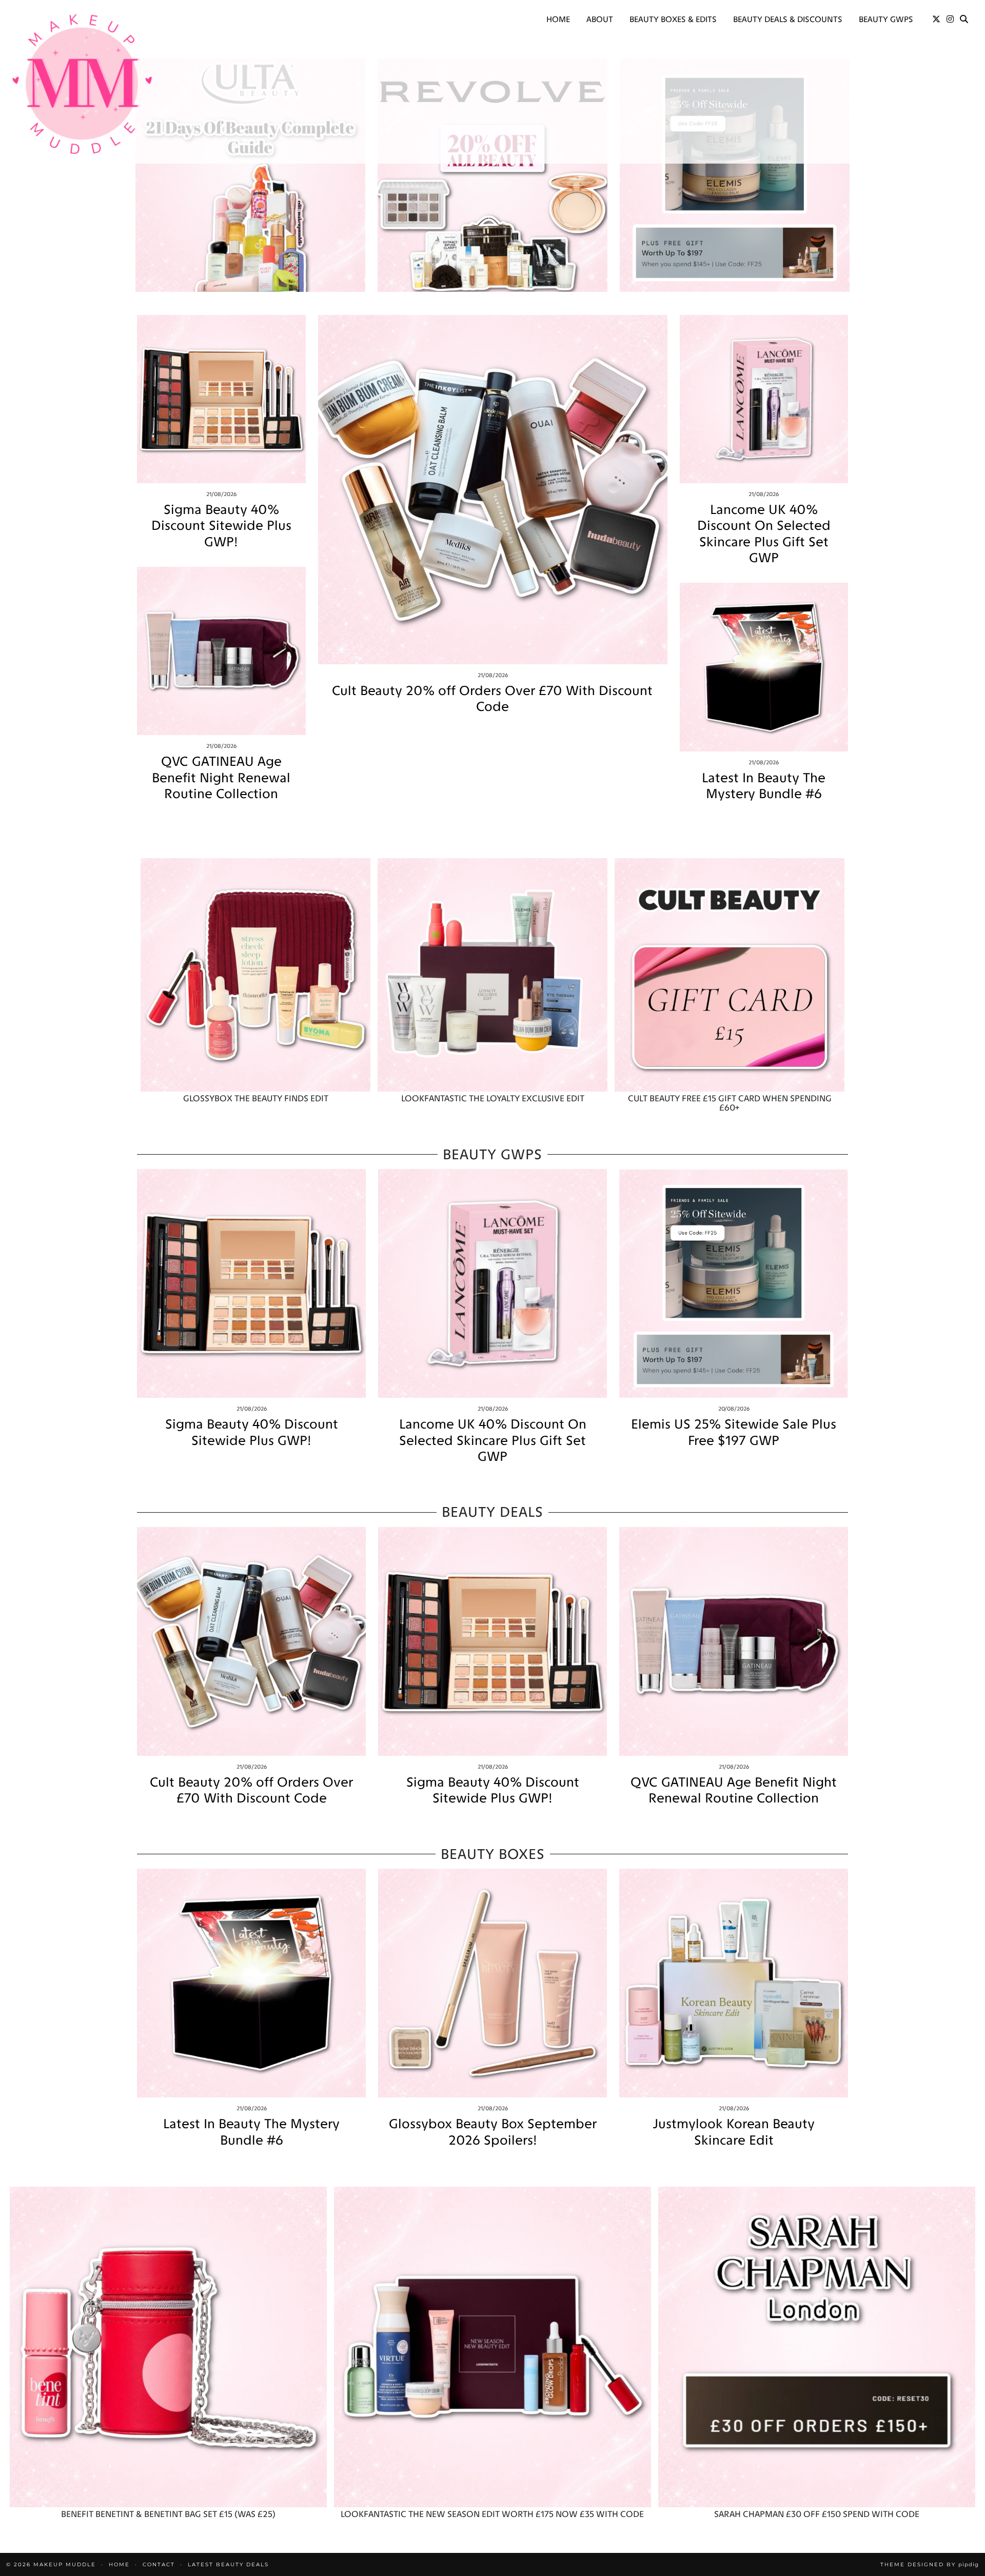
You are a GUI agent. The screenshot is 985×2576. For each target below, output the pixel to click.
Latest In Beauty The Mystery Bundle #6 (764, 786)
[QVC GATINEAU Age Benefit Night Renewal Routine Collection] (221, 651)
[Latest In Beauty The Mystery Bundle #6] (764, 667)
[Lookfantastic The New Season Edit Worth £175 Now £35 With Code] (493, 2347)
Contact (159, 2564)
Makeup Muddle (65, 2564)
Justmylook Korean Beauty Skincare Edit (734, 2132)
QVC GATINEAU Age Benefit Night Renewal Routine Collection (221, 777)
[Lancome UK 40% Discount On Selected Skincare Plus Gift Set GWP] (764, 399)
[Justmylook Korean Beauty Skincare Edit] (734, 1983)
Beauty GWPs (886, 19)
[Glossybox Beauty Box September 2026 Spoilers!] (493, 1983)
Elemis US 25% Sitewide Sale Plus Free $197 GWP (734, 1432)
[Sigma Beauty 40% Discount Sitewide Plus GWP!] (221, 399)
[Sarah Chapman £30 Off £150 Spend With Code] (817, 2347)
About (600, 19)
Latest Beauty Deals (228, 2564)
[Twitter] (936, 19)
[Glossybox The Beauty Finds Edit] (255, 975)
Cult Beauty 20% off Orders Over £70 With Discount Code (492, 699)
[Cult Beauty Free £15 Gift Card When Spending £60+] (730, 975)
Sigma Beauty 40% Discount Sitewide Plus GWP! (221, 526)
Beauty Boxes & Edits (673, 19)
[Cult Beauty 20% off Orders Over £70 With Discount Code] (493, 490)
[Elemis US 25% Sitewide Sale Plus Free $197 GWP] (734, 1283)
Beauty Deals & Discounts (788, 19)
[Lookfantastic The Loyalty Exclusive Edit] (493, 975)
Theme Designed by (930, 2564)
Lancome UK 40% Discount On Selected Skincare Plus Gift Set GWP (764, 534)
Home (558, 19)
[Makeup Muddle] (82, 84)
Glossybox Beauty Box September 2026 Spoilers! (493, 2132)
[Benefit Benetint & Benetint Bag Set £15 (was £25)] (168, 2347)
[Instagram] (950, 19)
